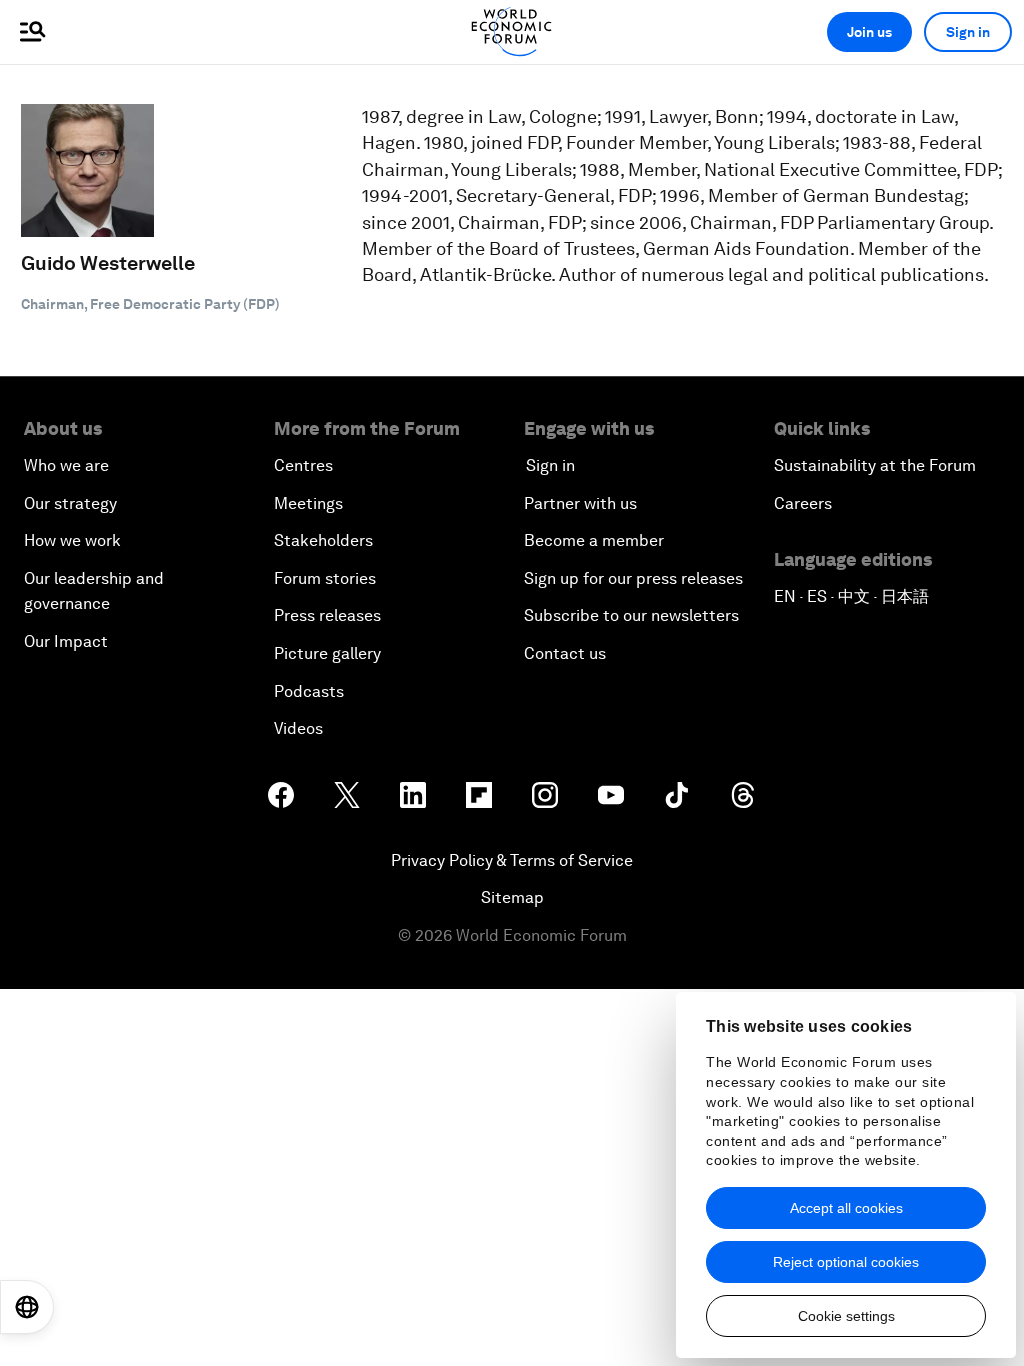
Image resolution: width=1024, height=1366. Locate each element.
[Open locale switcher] (27, 1307)
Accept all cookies (846, 1208)
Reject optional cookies (846, 1262)
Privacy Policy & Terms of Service (512, 860)
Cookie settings (846, 1316)
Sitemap (512, 897)
